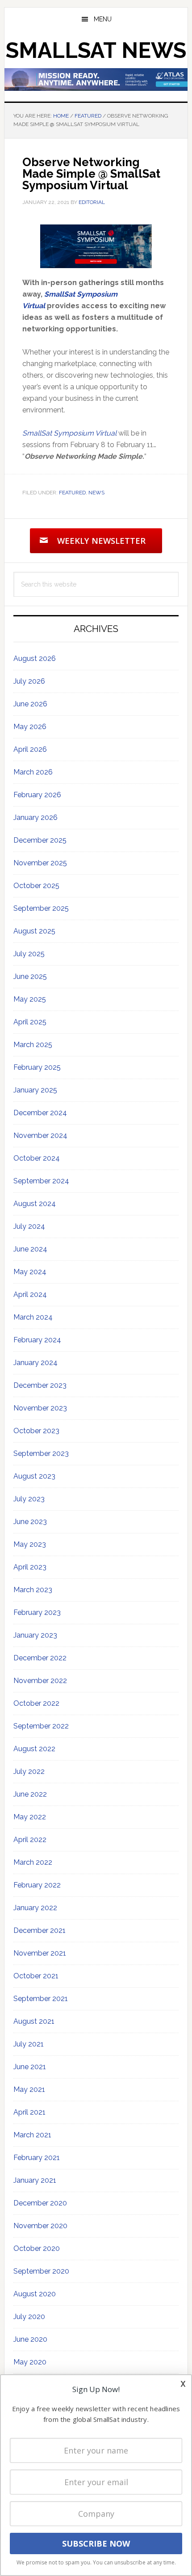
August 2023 (34, 1476)
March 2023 (33, 1590)
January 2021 (35, 2180)
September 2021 (41, 1999)
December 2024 (40, 1113)
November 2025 (40, 863)
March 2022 (33, 1862)
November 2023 (40, 1408)
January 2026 (35, 817)
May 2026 (30, 727)
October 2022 (36, 1703)
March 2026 (33, 772)
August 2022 (34, 1749)
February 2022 (37, 1885)
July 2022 (29, 1771)
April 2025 (30, 1022)
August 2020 (35, 2294)
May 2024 (30, 1272)
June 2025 (30, 976)
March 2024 (33, 1317)
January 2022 (35, 1908)
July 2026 (29, 681)
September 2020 (41, 2271)
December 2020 (40, 2203)
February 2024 (37, 1340)
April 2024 (30, 1294)
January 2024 (35, 1363)
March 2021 (32, 2135)
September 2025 (41, 908)
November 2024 (40, 1135)
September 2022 (41, 1726)
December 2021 (40, 1930)
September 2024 (41, 1181)
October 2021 (36, 1976)
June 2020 (30, 2339)
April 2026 (30, 749)
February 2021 (37, 2158)
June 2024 (30, 1249)
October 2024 (37, 1158)
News (96, 493)
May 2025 (30, 999)
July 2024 (29, 1226)
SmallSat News (96, 50)
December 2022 (40, 1658)
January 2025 (35, 1090)
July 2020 (29, 2317)
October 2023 (36, 1431)
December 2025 (40, 840)
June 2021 (30, 2067)
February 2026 (37, 795)
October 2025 (36, 886)
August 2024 (35, 1204)
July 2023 (29, 1499)
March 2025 (33, 1045)
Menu (103, 19)
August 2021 (34, 2021)
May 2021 (29, 2089)
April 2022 (30, 1840)
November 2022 (40, 1681)
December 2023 (40, 1385)
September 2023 (41, 1453)
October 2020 (37, 2248)
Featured (72, 493)
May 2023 (30, 1544)
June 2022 (30, 1794)
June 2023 (30, 1522)
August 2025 (34, 931)
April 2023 (30, 1567)
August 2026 (35, 658)
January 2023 (35, 1635)
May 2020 (30, 2362)
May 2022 (30, 1817)
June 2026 (30, 704)
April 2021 (29, 2112)
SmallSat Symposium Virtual (69, 433)
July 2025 (29, 954)
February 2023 (37, 1612)
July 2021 (29, 2044)
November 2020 (40, 2226)
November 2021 (40, 1953)
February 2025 (37, 1067)
